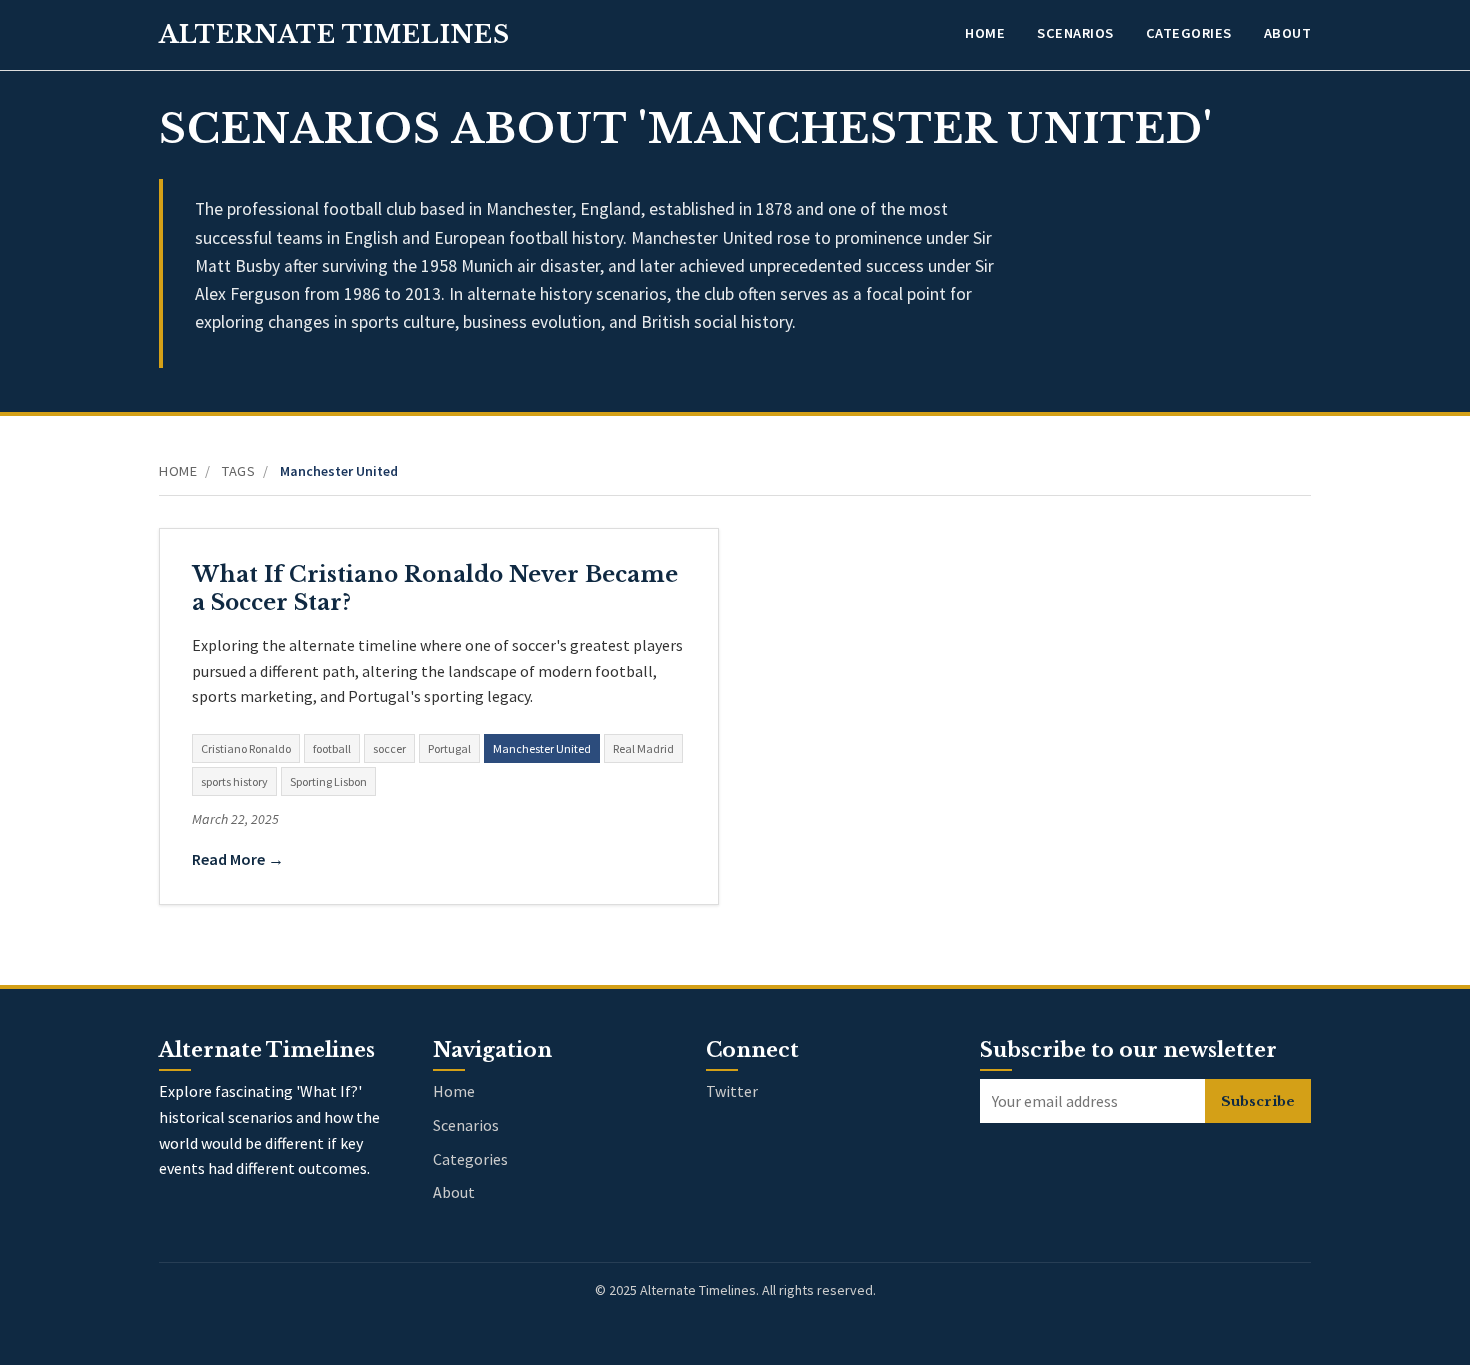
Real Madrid (643, 748)
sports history (234, 781)
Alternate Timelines (334, 34)
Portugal (449, 748)
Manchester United (542, 748)
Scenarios (1075, 33)
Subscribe (1258, 1101)
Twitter (732, 1091)
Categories (1189, 33)
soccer (389, 748)
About (1288, 33)
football (332, 748)
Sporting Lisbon (328, 781)
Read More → (238, 859)
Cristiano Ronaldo (246, 748)
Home (985, 33)
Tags (238, 471)
